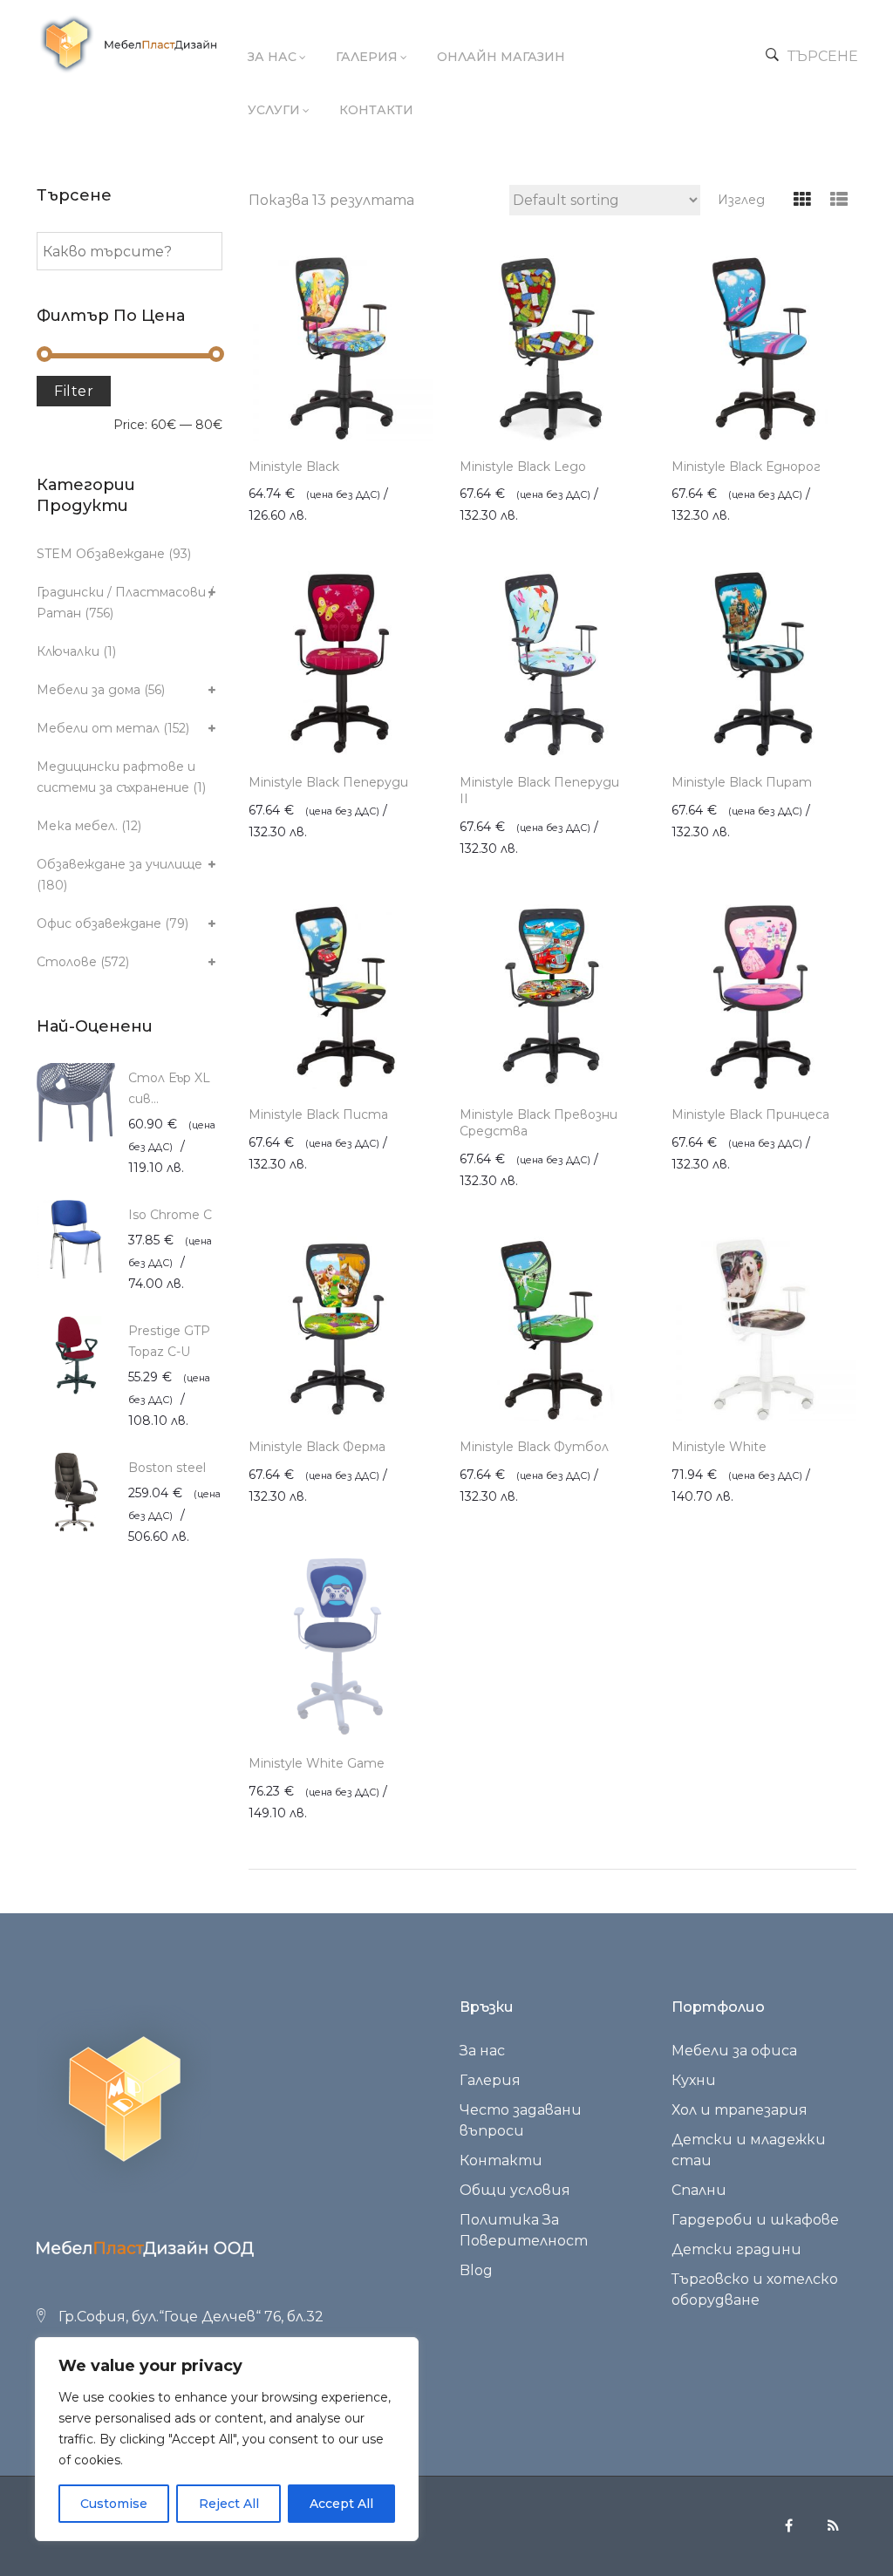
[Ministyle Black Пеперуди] (341, 664)
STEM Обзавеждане (101, 554)
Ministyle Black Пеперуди (328, 782)
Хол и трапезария (740, 2110)
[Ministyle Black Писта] (341, 997)
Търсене (823, 56)
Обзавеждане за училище (119, 864)
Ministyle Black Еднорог (746, 467)
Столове (67, 962)
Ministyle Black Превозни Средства (539, 1123)
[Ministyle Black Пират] (764, 664)
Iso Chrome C (170, 1215)
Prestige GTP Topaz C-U (169, 1341)
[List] (838, 200)
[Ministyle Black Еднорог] (764, 348)
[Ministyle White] (764, 1329)
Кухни (694, 2080)
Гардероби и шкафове (755, 2220)
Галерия (367, 57)
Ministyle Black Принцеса (750, 1114)
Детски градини (736, 2249)
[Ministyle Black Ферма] (341, 1329)
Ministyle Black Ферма (317, 1447)
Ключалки (68, 651)
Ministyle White (719, 1447)
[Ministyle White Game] (341, 1645)
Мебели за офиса (734, 2051)
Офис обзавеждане (99, 923)
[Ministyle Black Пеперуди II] (552, 664)
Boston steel (167, 1468)
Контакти (376, 110)
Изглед (741, 200)
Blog (476, 2270)
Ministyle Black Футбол (534, 1447)
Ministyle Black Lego (523, 467)
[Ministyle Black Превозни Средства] (552, 997)
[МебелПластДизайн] (128, 44)
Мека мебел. (77, 826)
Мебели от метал (98, 728)
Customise (114, 2504)
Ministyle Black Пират (742, 782)
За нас (272, 57)
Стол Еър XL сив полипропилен (174, 1090)
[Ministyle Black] (341, 348)
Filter (74, 391)
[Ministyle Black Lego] (552, 348)
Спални (699, 2190)
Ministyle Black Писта (318, 1114)
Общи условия (515, 2190)
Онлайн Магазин (501, 57)
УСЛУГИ (274, 110)
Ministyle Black (294, 467)
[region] (227, 2439)
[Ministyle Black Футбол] (552, 1329)
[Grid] (802, 200)
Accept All (341, 2504)
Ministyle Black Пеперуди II (539, 791)
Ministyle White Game (317, 1763)
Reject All (229, 2504)
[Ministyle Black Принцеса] (764, 997)
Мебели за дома (89, 690)
